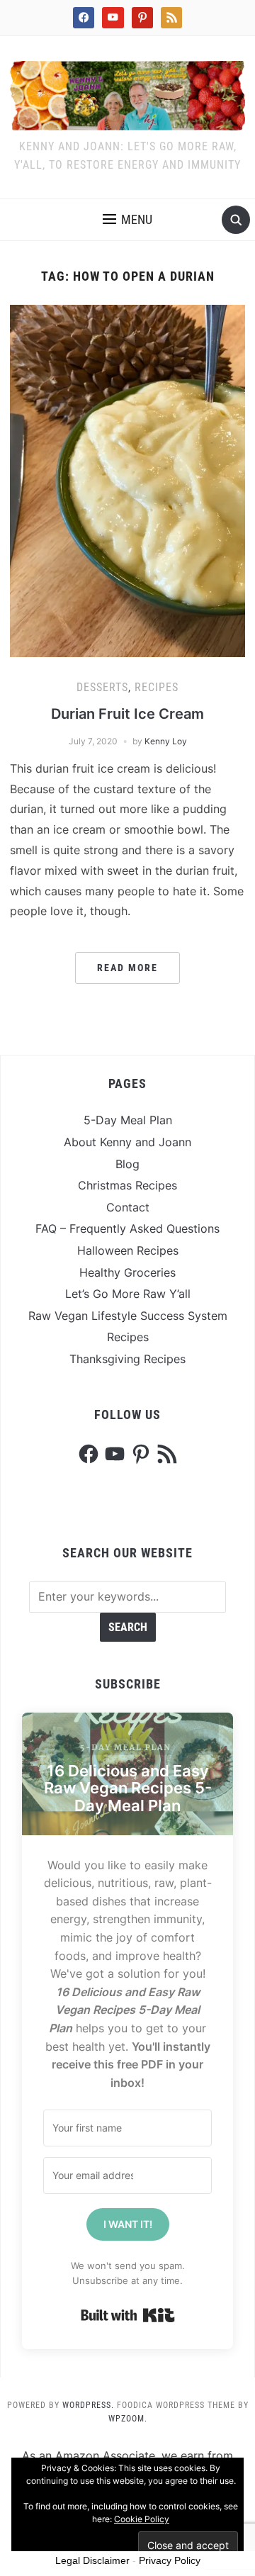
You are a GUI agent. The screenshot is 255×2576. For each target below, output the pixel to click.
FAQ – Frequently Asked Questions (127, 1228)
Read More (127, 968)
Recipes (157, 687)
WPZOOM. (128, 2419)
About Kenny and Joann (127, 1142)
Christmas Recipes (127, 1185)
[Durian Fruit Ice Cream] (127, 480)
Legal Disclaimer (92, 2560)
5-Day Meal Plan (128, 1120)
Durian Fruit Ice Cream (127, 714)
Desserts (102, 687)
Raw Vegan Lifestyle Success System (128, 1316)
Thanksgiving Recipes (127, 1359)
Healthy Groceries (127, 1272)
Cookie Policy (142, 2519)
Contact (128, 1207)
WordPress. (88, 2405)
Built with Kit (128, 2315)
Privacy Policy (170, 2560)
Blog (127, 1164)
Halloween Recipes (128, 1250)
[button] (127, 220)
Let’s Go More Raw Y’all (128, 1294)
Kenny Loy (166, 741)
